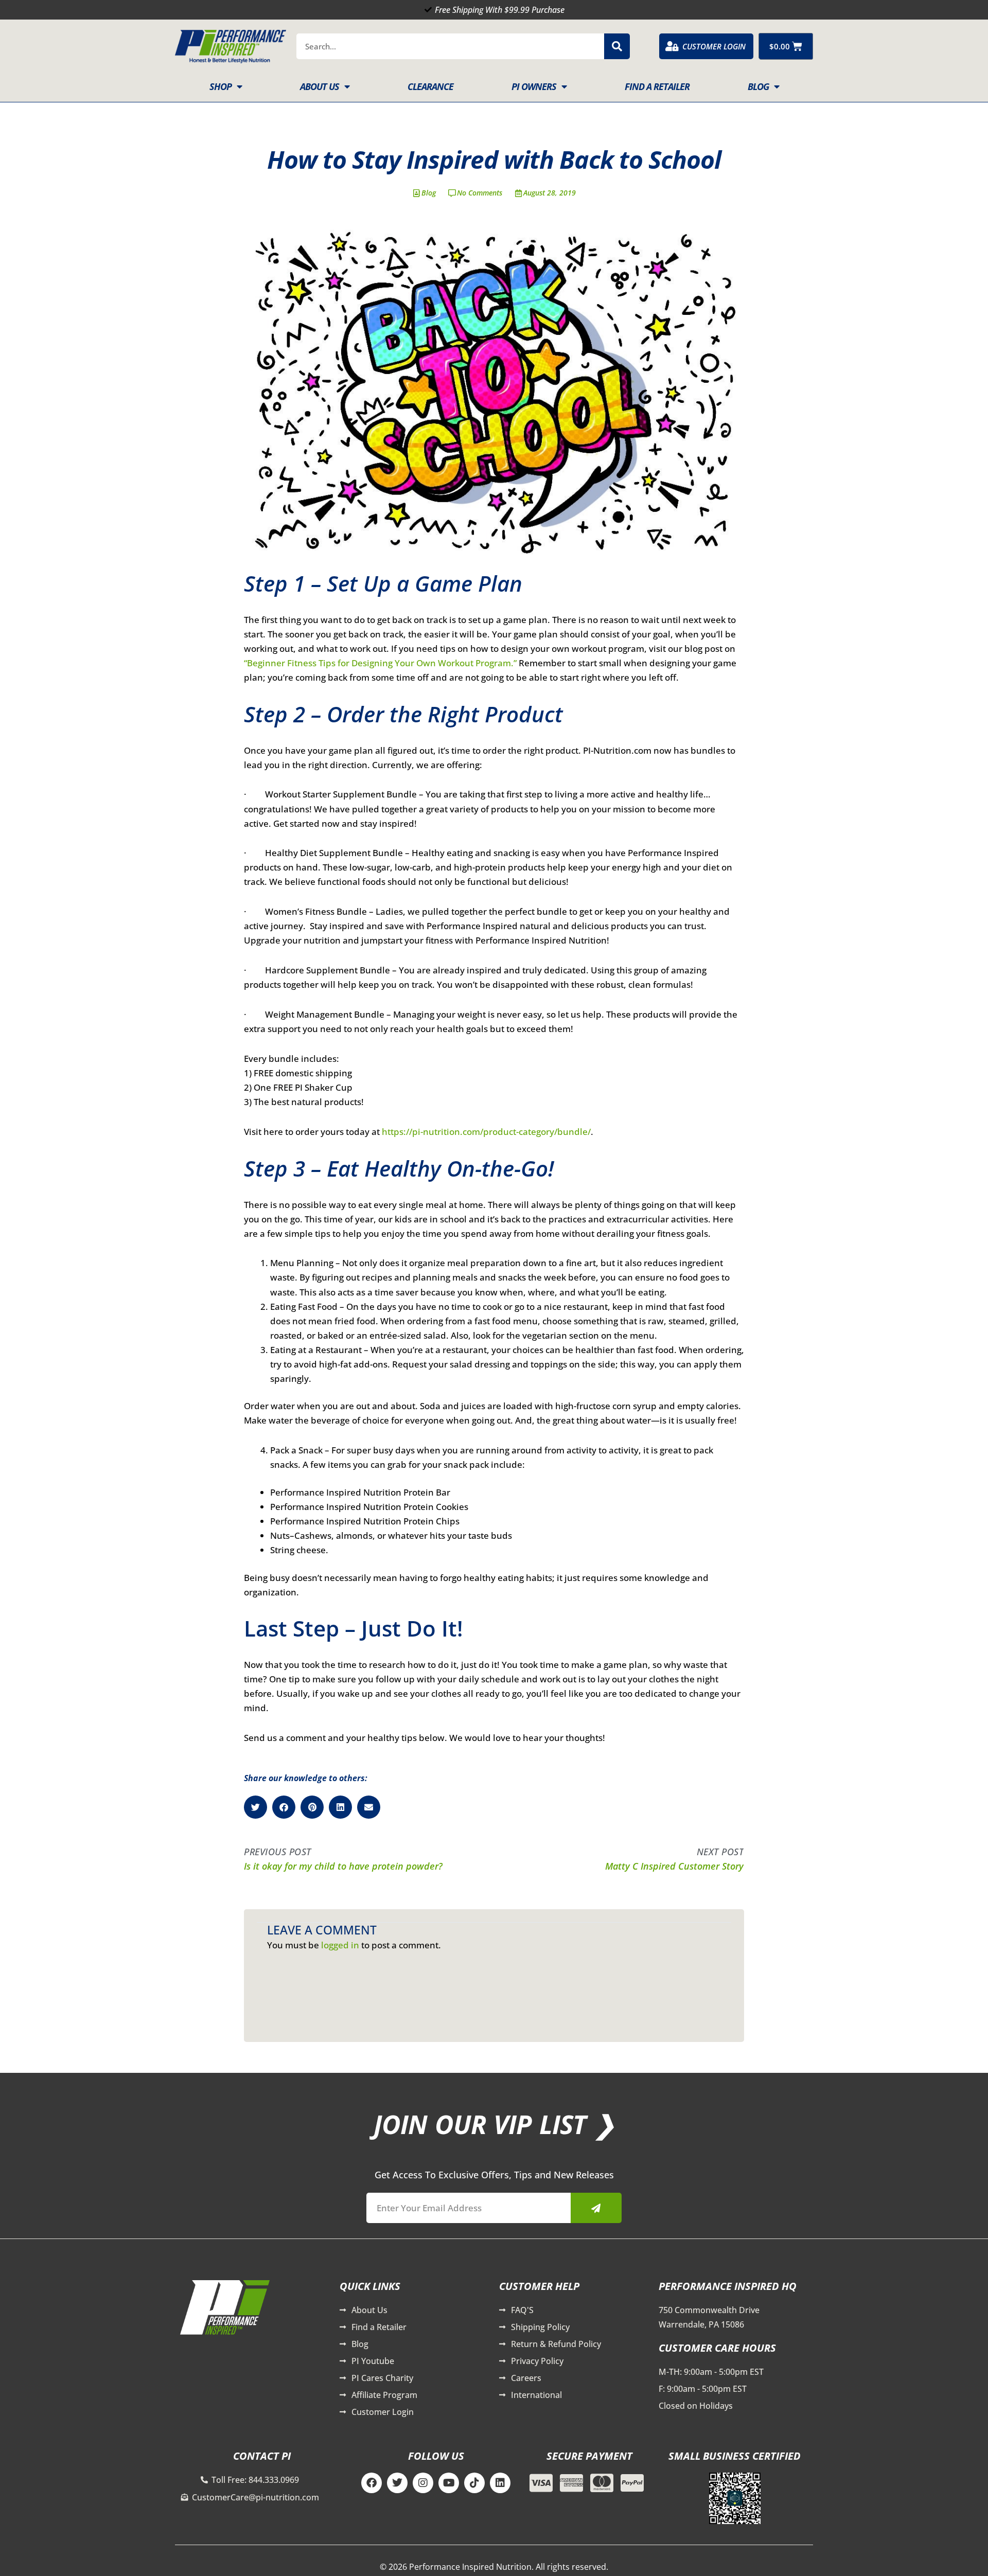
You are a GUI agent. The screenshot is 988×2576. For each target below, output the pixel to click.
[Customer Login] (672, 46)
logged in (340, 1945)
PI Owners (534, 86)
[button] (255, 1807)
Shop (220, 86)
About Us (320, 86)
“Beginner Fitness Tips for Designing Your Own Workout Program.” (380, 663)
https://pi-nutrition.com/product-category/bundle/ (486, 1132)
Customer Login (714, 46)
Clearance (430, 86)
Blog (758, 86)
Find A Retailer (657, 86)
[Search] (617, 46)
